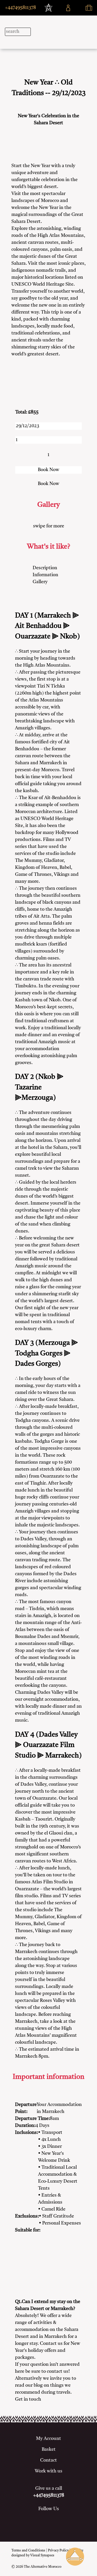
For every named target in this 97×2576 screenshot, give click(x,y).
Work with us (48, 2471)
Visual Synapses (42, 2555)
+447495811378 (20, 8)
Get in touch (28, 2399)
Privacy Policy (58, 2551)
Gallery (40, 582)
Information (45, 575)
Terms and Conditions (28, 2551)
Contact (48, 2460)
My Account (48, 2439)
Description (45, 568)
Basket (49, 2449)
